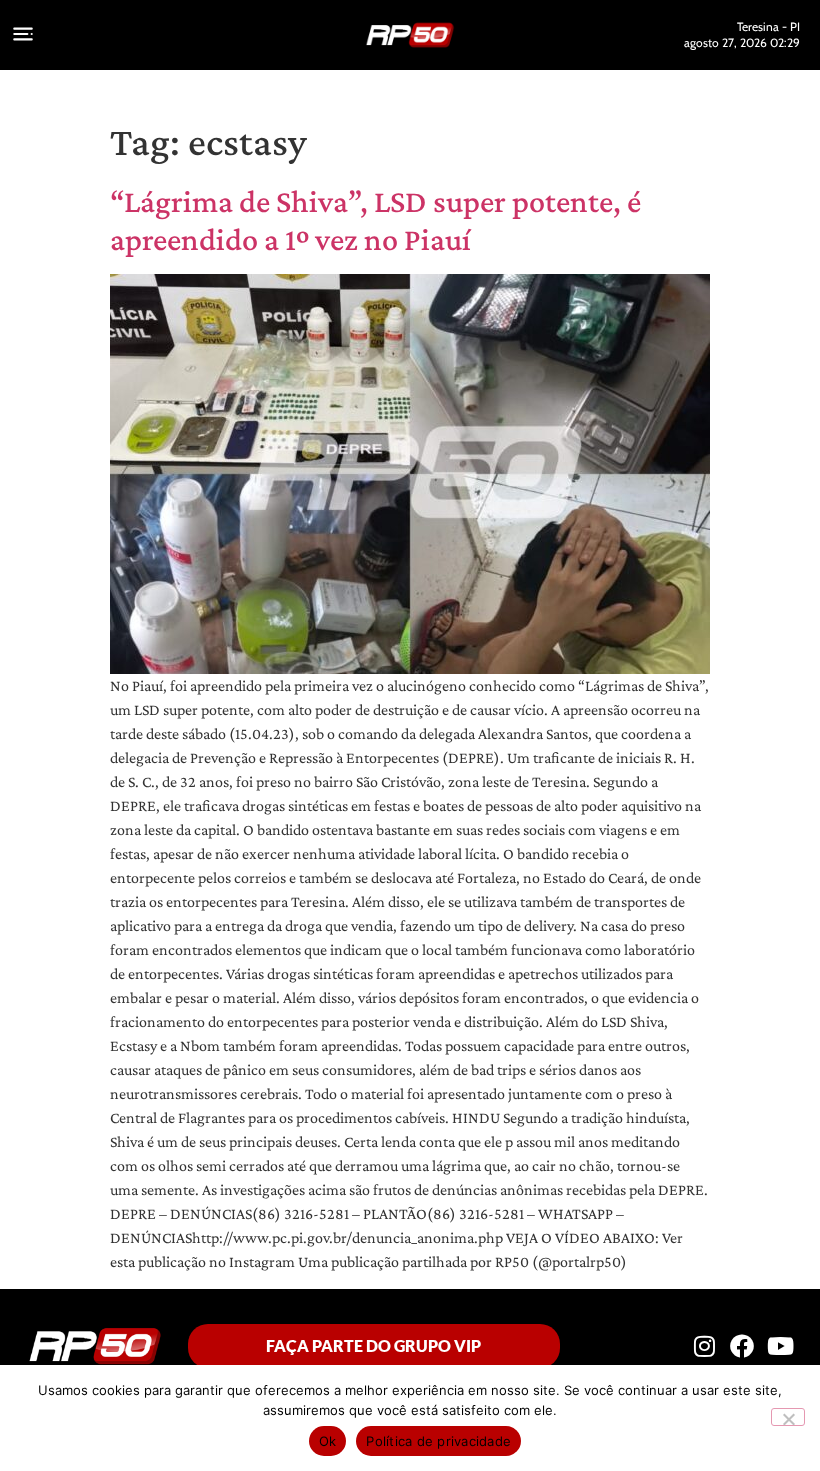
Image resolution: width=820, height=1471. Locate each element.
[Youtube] (781, 1346)
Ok (328, 1441)
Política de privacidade (438, 1441)
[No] (788, 1417)
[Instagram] (704, 1346)
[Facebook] (742, 1346)
